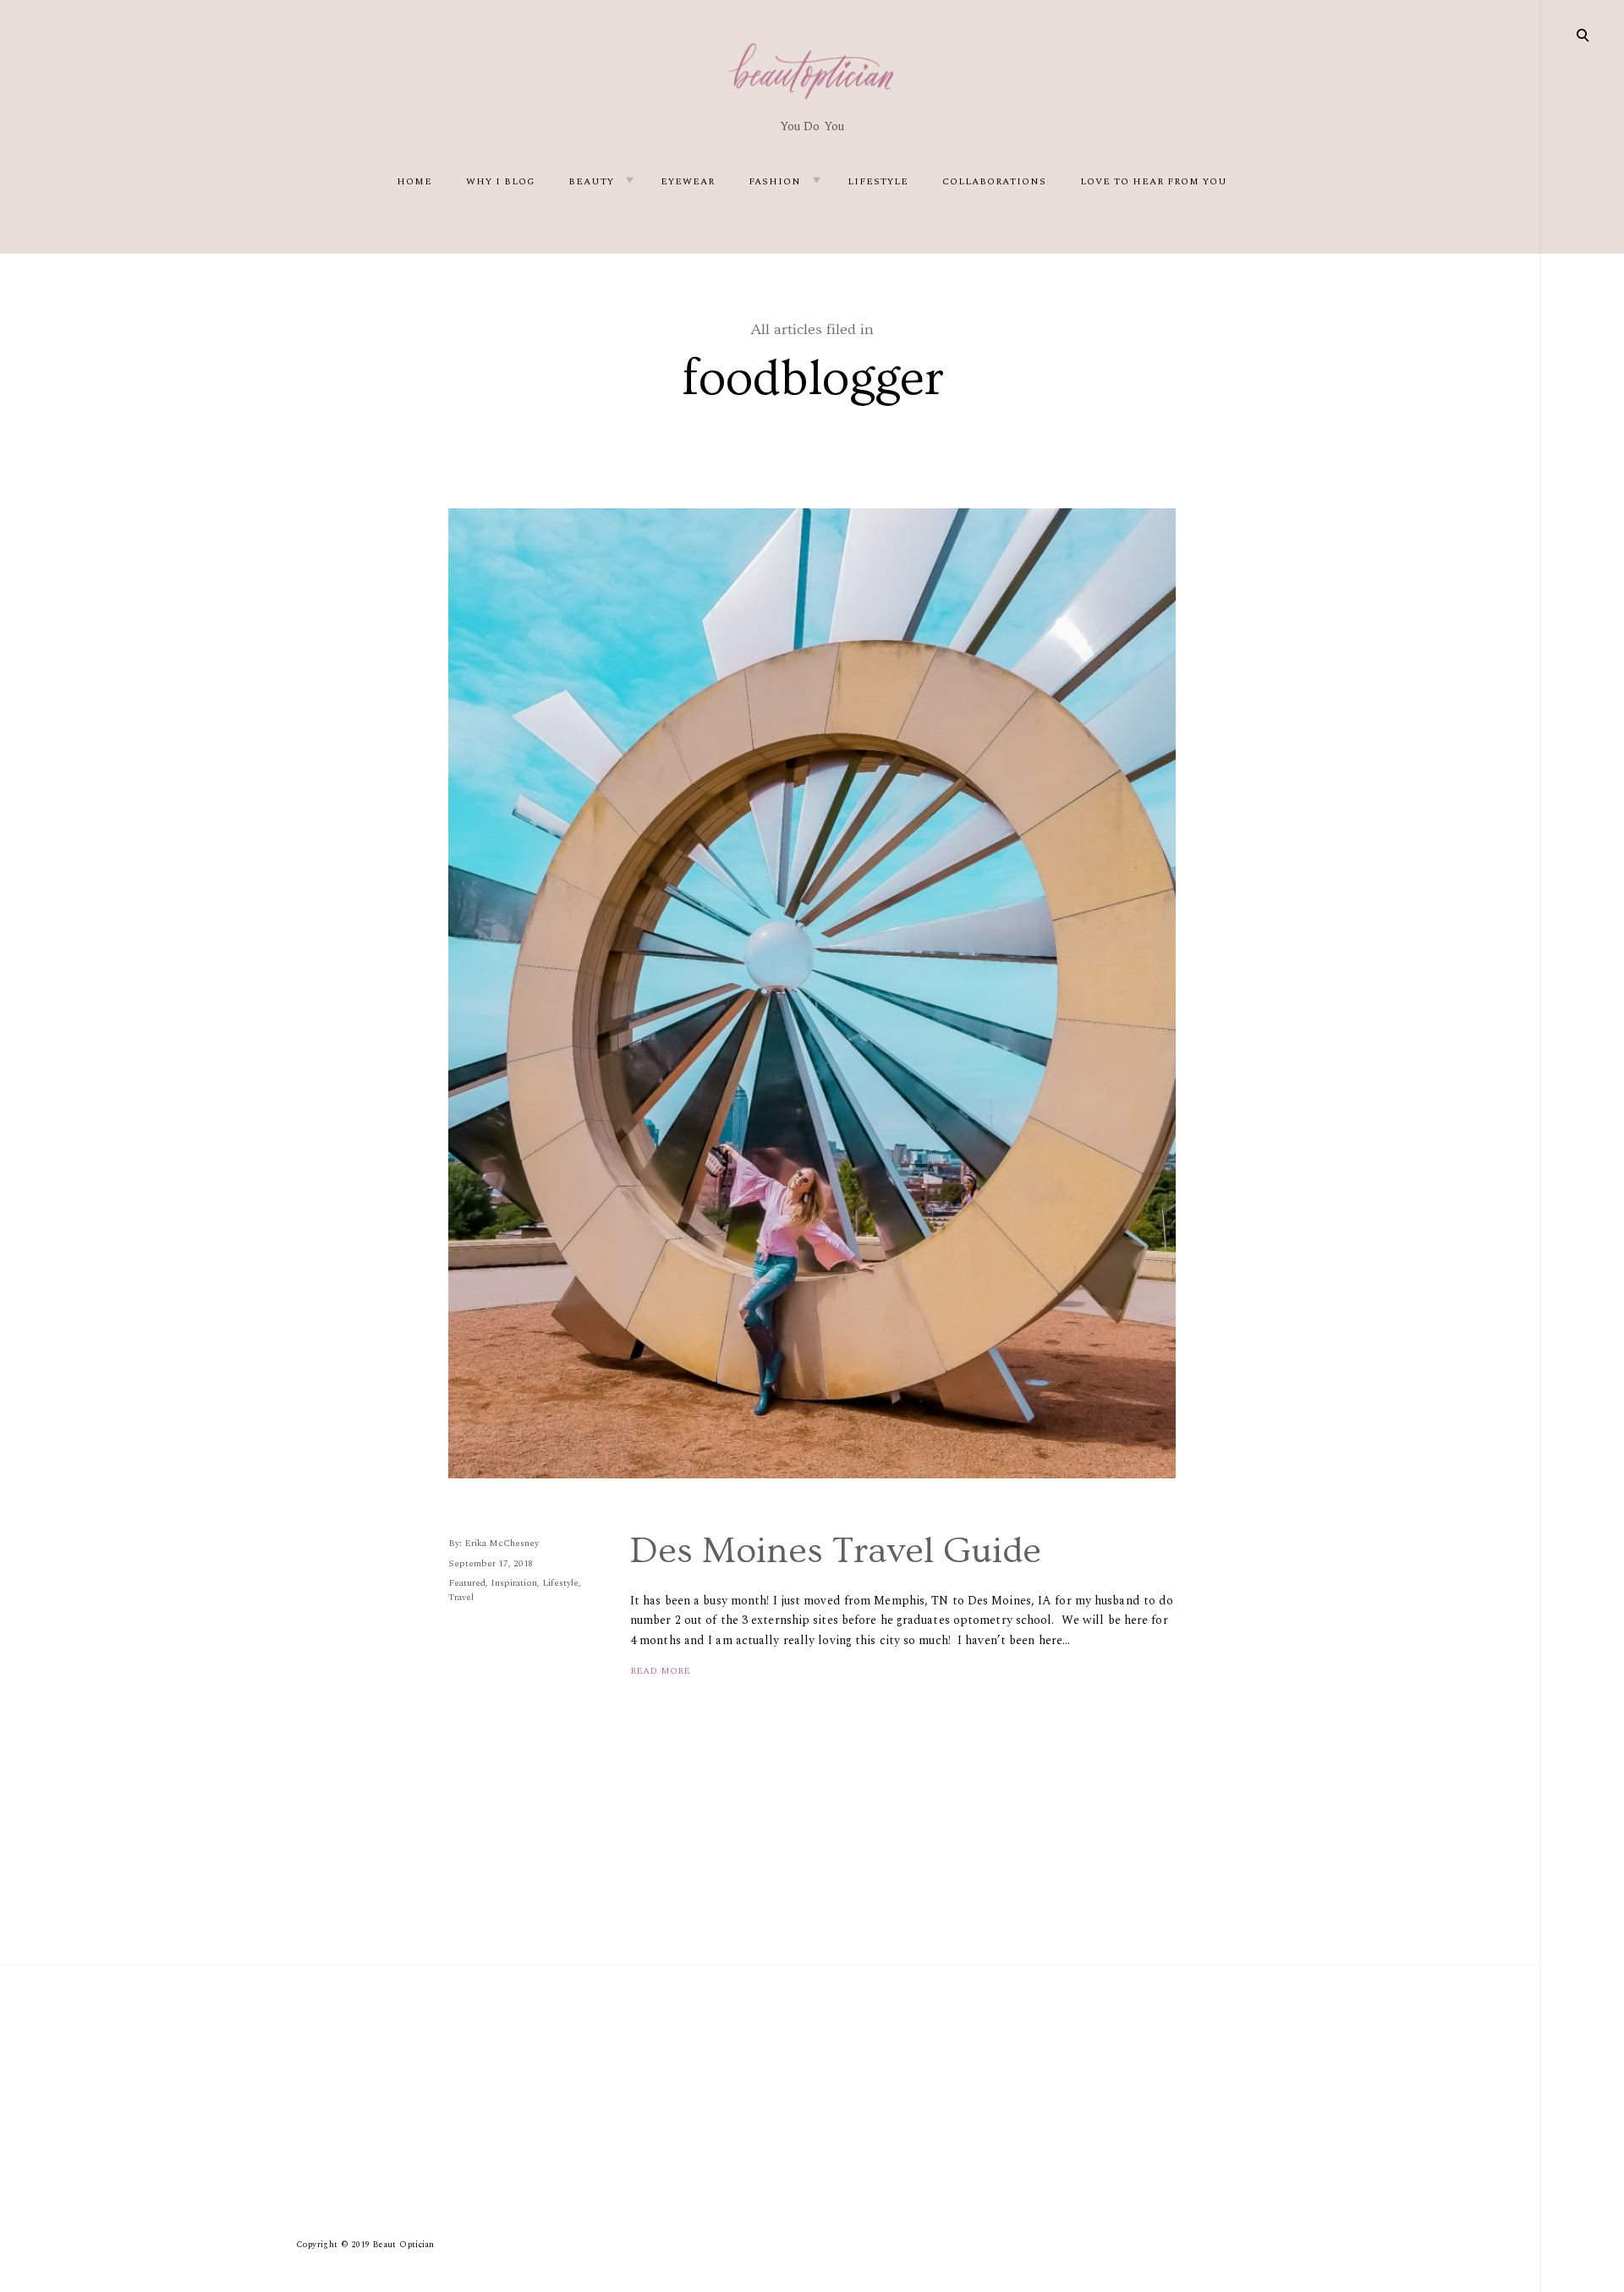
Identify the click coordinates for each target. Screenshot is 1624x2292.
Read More (660, 1671)
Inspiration (514, 1583)
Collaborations (994, 181)
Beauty (591, 181)
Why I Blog (500, 181)
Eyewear (688, 181)
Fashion (775, 181)
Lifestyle (878, 181)
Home (414, 181)
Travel (461, 1597)
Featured (467, 1583)
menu (1584, 34)
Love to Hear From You (1154, 181)
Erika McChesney (502, 1543)
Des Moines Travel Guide (836, 1551)
